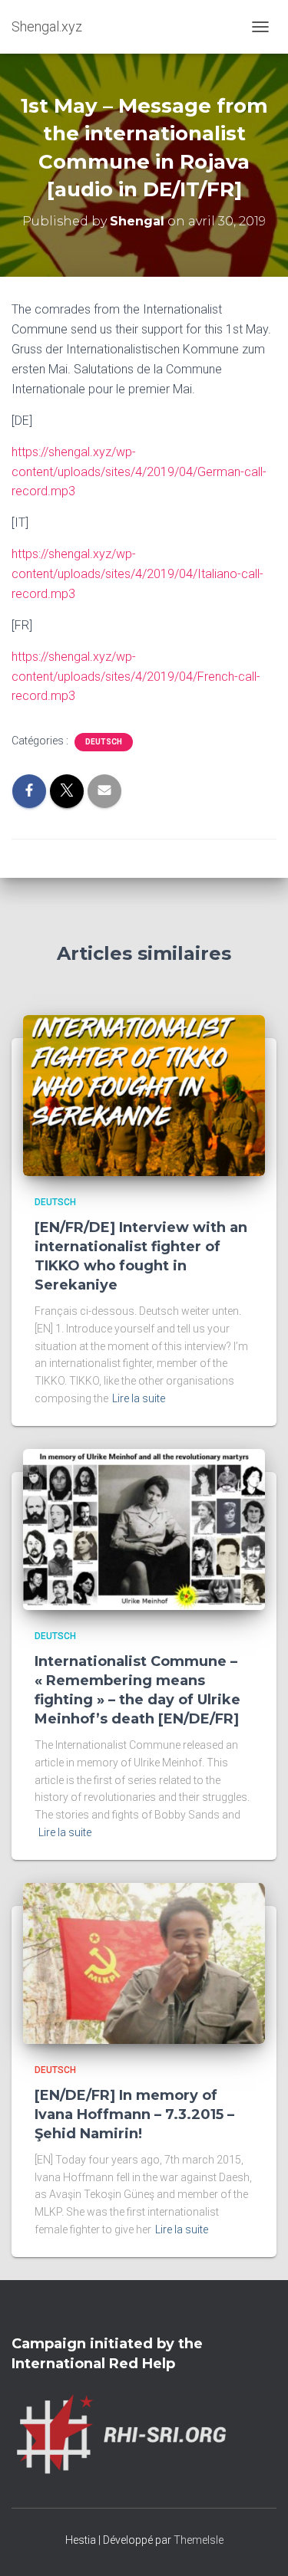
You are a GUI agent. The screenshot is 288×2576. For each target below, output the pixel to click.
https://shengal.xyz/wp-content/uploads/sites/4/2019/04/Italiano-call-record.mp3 (137, 574)
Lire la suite (139, 1398)
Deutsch (104, 742)
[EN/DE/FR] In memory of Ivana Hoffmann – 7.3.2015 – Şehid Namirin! (134, 2114)
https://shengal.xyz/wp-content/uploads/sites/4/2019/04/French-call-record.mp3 (136, 677)
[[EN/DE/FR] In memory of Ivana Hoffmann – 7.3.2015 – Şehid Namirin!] (144, 1963)
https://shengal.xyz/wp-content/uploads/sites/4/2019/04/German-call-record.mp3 (139, 472)
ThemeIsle (199, 2540)
